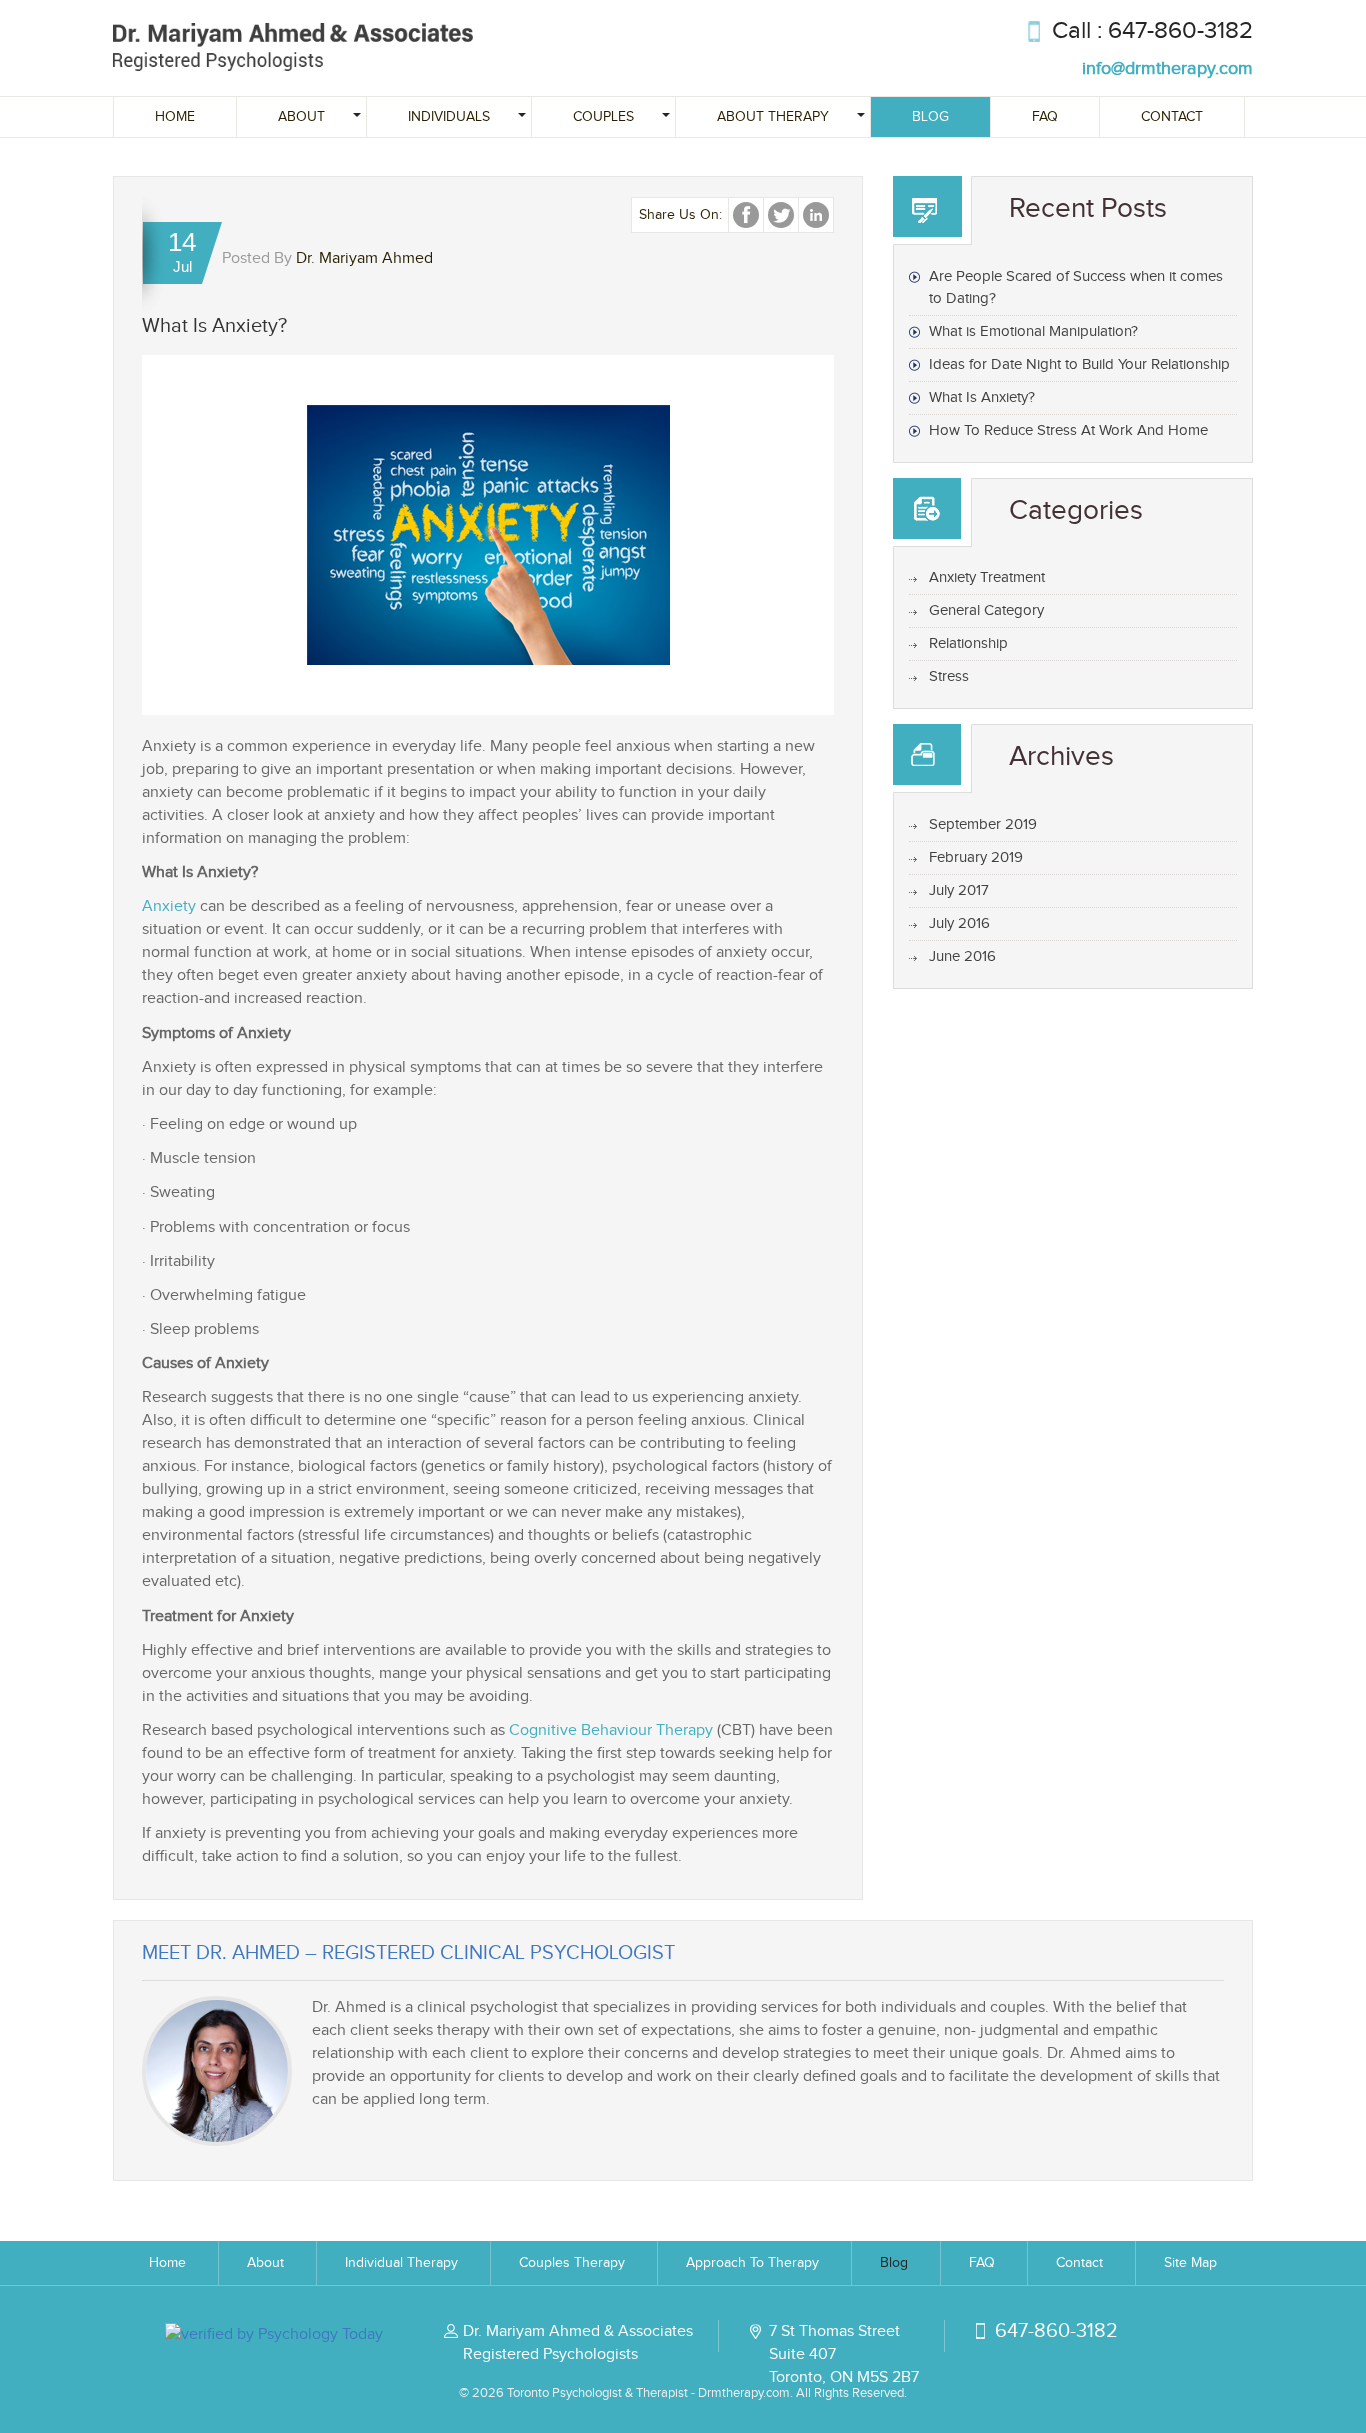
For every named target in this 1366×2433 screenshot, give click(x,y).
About (265, 2263)
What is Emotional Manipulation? (1033, 331)
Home (175, 117)
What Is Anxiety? (982, 397)
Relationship (968, 643)
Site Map (1190, 2263)
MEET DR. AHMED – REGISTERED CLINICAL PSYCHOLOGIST (408, 1953)
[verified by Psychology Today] (274, 2333)
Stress (949, 676)
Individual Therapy (401, 2263)
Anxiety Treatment (987, 577)
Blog (930, 117)
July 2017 (959, 890)
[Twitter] (781, 215)
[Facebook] (746, 215)
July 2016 (959, 923)
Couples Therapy (572, 2263)
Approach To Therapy (752, 2263)
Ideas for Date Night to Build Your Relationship (1079, 364)
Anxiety (169, 906)
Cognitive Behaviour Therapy (611, 1730)
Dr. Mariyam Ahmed (364, 258)
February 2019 (976, 857)
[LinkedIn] (816, 215)
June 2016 (962, 956)
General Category (986, 610)
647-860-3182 (1180, 31)
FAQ (1045, 117)
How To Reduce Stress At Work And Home (1068, 430)
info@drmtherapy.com (1167, 68)
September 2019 (983, 824)
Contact (1172, 117)
